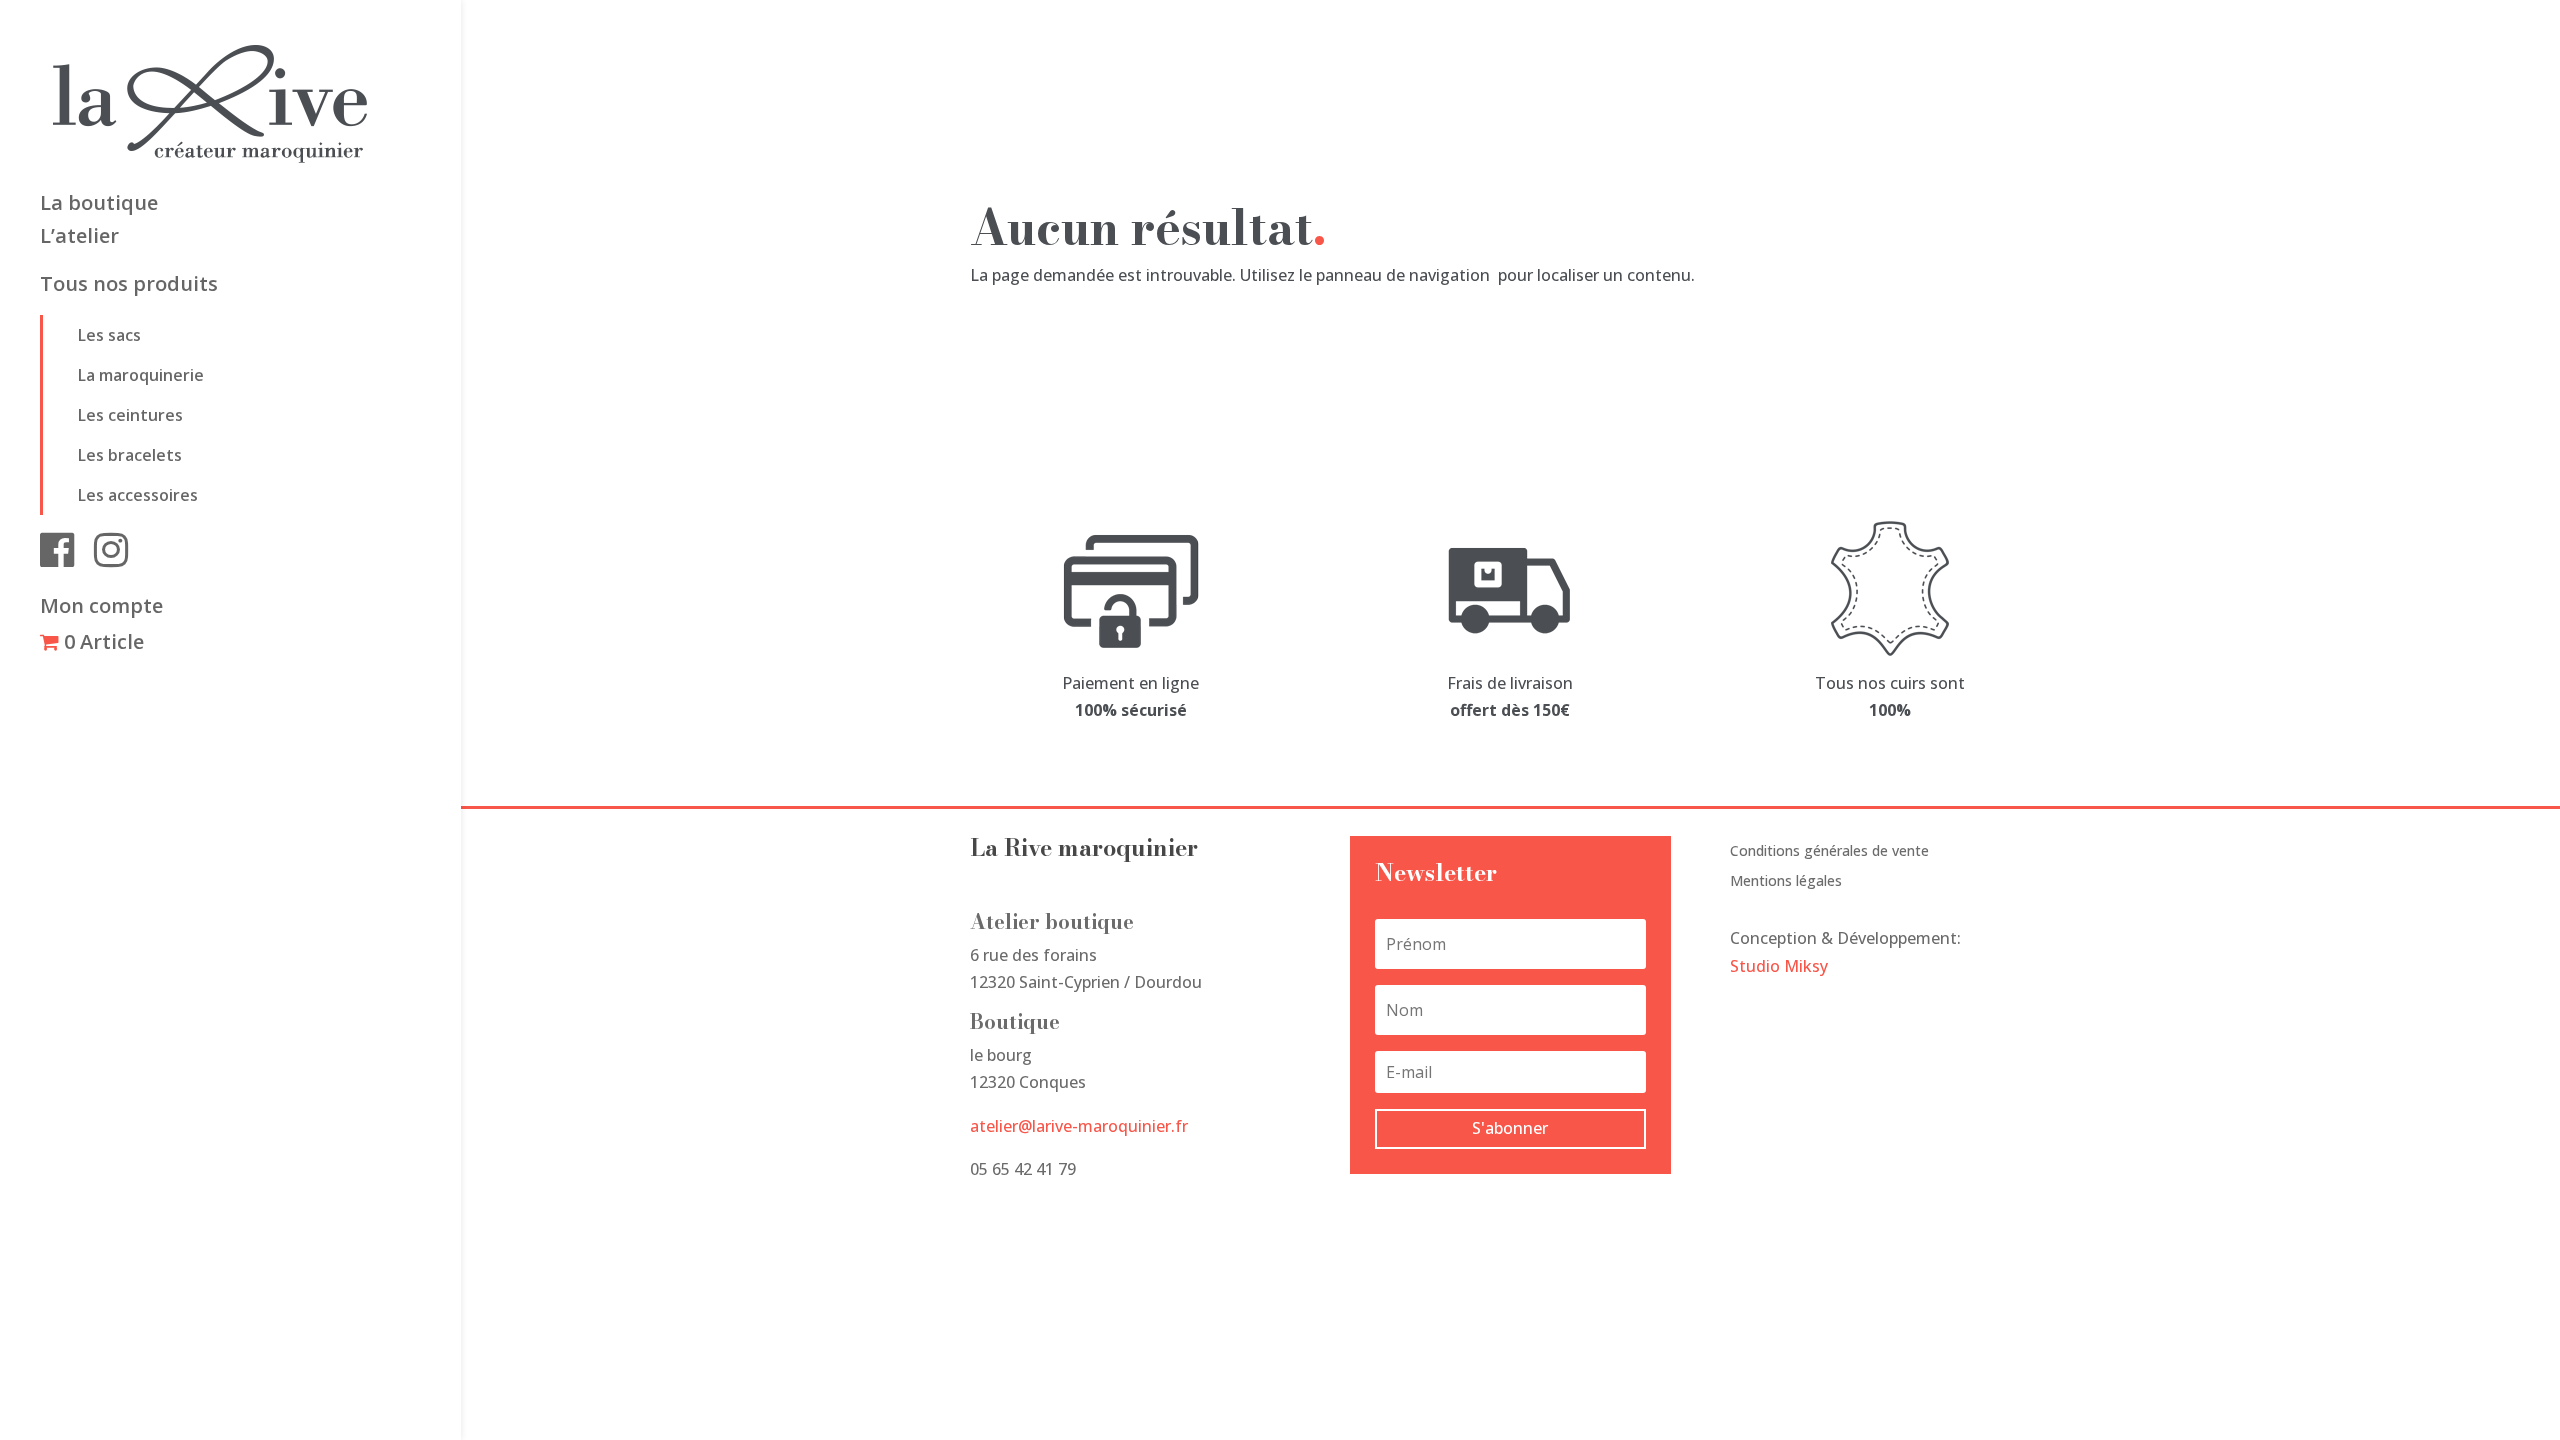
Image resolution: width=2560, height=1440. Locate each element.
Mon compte (101, 609)
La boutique (99, 206)
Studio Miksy (1779, 966)
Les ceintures (130, 415)
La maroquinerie (141, 375)
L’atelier (79, 239)
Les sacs (109, 335)
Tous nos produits (129, 287)
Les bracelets (130, 455)
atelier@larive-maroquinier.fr (1079, 1126)
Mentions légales (1786, 882)
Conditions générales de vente (1829, 852)
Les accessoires (138, 495)
